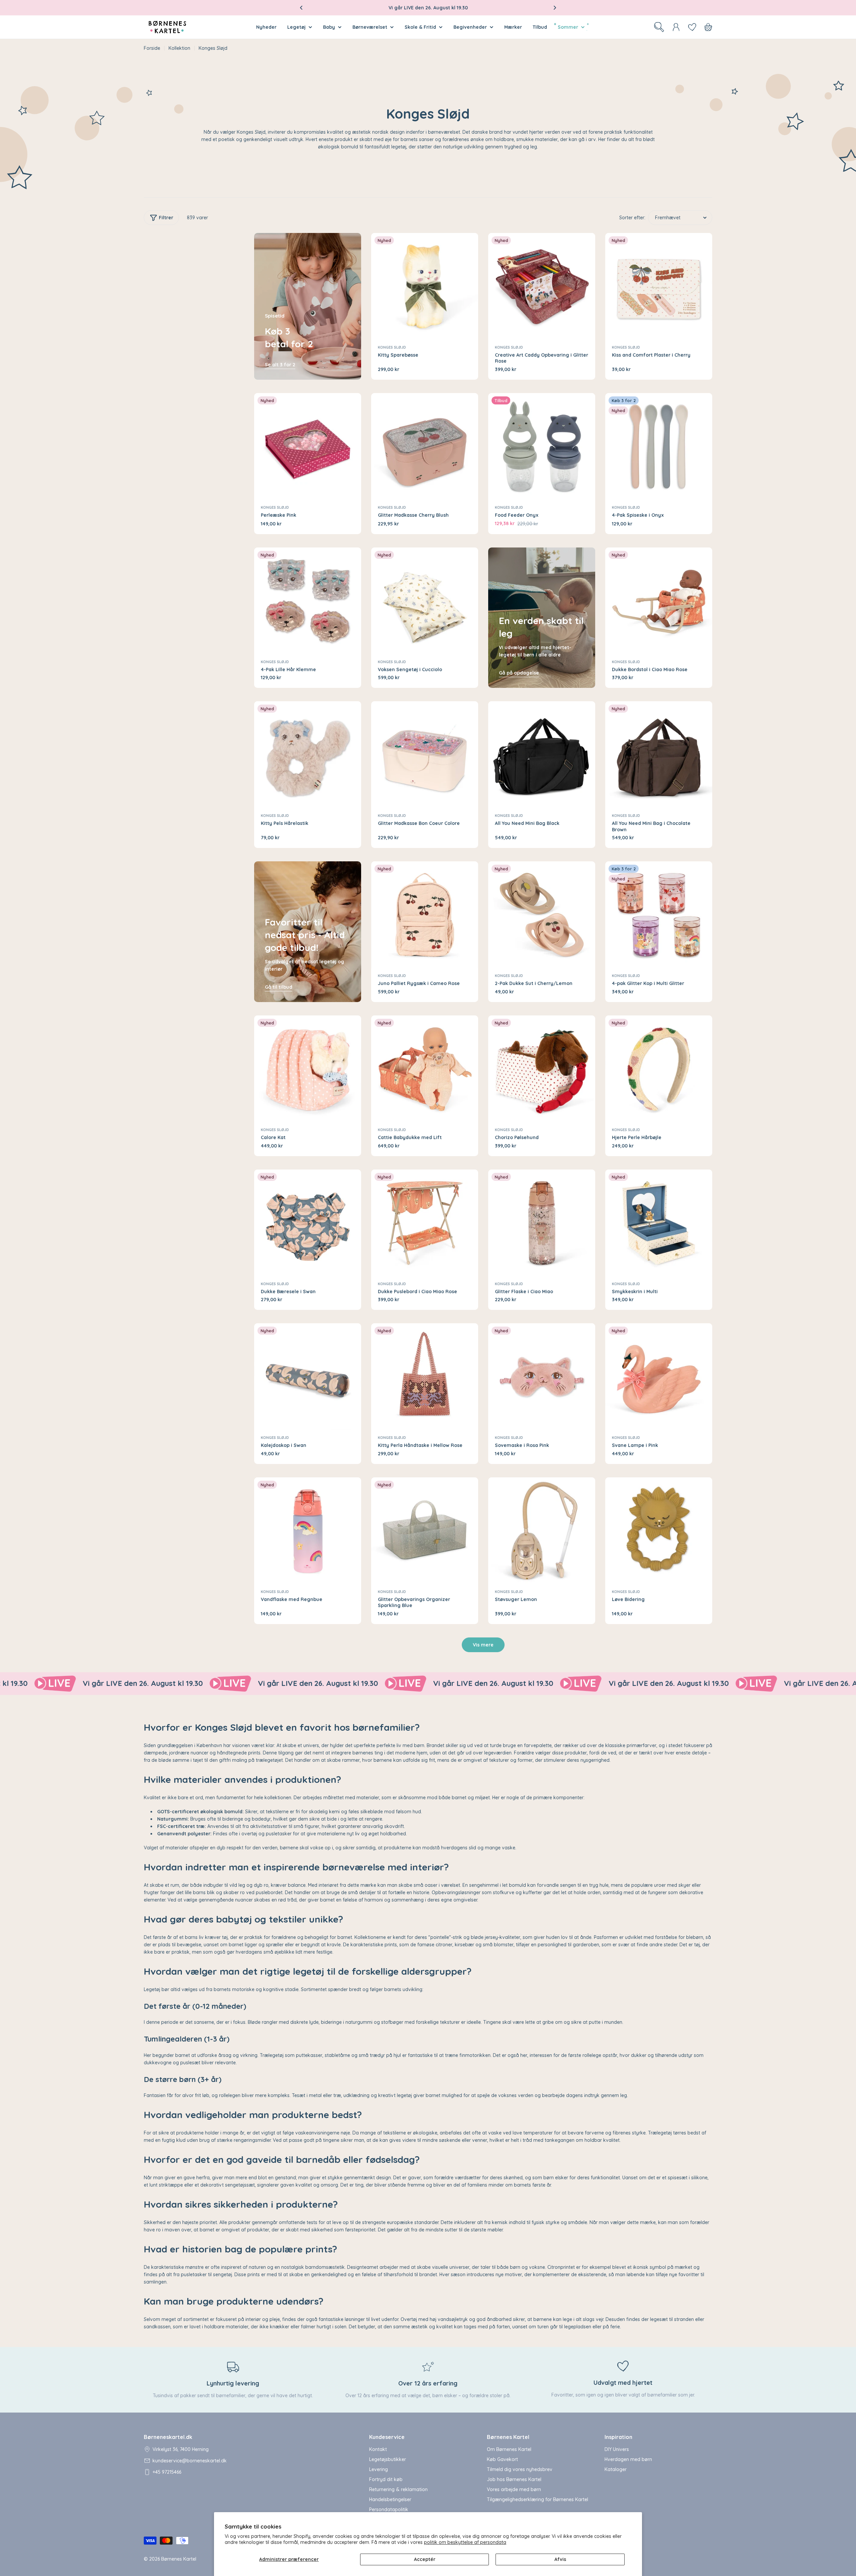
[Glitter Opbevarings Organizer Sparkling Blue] (425, 1531)
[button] (301, 8)
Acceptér (425, 2559)
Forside (152, 48)
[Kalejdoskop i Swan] (308, 1377)
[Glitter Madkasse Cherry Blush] (425, 447)
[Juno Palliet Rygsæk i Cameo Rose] (425, 915)
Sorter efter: (632, 218)
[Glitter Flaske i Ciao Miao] (542, 1223)
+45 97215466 (167, 2472)
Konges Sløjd (392, 347)
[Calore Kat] (308, 1069)
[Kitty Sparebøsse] (425, 286)
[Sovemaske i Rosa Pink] (542, 1377)
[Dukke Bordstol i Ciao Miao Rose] (659, 601)
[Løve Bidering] (659, 1531)
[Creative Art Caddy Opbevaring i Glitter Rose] (542, 286)
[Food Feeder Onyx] (542, 447)
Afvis (560, 2559)
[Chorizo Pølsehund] (542, 1069)
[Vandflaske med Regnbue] (308, 1531)
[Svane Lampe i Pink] (659, 1377)
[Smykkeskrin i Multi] (659, 1223)
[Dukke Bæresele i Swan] (308, 1223)
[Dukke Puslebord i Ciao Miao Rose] (425, 1223)
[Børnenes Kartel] (84, 1684)
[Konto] (676, 27)
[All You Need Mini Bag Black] (542, 755)
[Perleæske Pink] (308, 447)
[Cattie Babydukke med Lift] (425, 1069)
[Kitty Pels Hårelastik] (308, 755)
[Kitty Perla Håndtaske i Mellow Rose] (425, 1377)
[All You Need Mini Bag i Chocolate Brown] (659, 755)
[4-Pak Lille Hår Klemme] (308, 601)
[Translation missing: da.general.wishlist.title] (692, 27)
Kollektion (179, 48)
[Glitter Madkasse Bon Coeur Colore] (425, 755)
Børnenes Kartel (179, 2559)
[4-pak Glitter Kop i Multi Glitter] (659, 915)
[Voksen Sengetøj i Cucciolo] (425, 601)
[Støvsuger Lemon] (542, 1531)
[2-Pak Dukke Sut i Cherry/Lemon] (542, 915)
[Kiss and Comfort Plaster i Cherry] (659, 286)
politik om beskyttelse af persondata (465, 2542)
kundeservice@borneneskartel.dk (190, 2461)
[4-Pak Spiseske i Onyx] (659, 447)
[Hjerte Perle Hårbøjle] (659, 1069)
